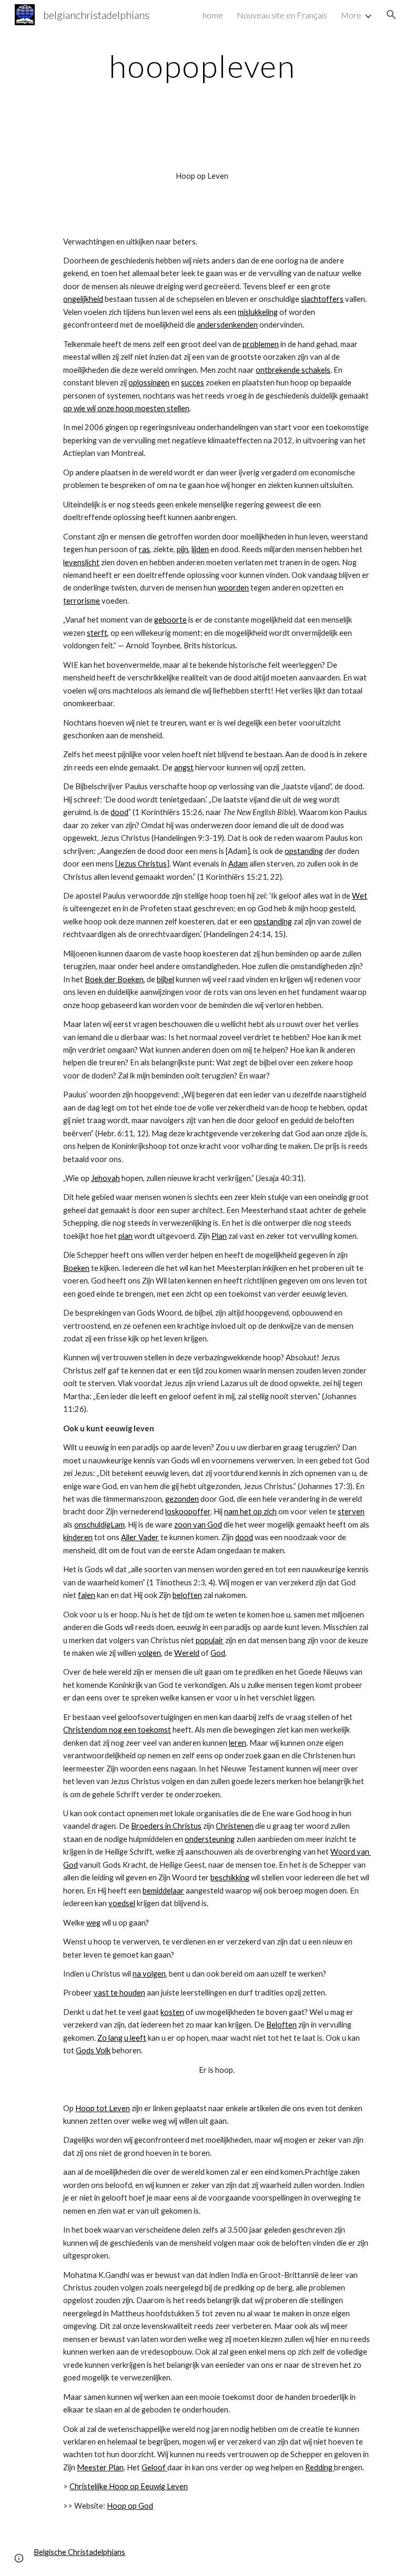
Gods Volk (93, 2050)
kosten (172, 2012)
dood (119, 812)
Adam (238, 864)
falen (87, 1595)
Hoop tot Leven (103, 2108)
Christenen (235, 1826)
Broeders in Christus (166, 1826)
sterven (351, 1511)
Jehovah (105, 1178)
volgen (149, 1653)
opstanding (304, 851)
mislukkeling (258, 312)
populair (210, 1640)
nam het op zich (250, 1511)
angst (184, 767)
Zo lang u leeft (122, 2038)
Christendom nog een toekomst (117, 1730)
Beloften (281, 2025)
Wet (360, 896)
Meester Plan (100, 2467)
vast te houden (119, 1993)
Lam (118, 1525)
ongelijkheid (83, 299)
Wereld (187, 1653)
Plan (219, 1236)
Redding (319, 2467)
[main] (202, 66)
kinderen (78, 1537)
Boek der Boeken (114, 979)
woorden (233, 588)
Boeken (76, 1268)
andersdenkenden (227, 325)
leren (238, 1743)
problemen (261, 344)
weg (93, 1923)
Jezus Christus (142, 864)
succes (193, 383)
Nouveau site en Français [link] (282, 15)
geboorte (170, 620)
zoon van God (198, 1525)
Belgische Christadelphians (79, 2552)
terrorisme (82, 601)
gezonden (182, 1499)
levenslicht (81, 562)
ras (144, 549)
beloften (187, 1595)
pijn (183, 549)
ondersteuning (210, 1839)
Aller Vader (140, 1537)
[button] (391, 15)
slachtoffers (322, 299)
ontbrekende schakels (293, 370)
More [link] (351, 15)
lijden (200, 549)
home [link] (213, 15)
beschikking (230, 1877)
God (218, 1653)
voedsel (122, 1903)
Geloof (154, 2467)
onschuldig (92, 1525)
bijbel (165, 979)
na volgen (149, 1974)
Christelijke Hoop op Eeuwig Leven (129, 2486)
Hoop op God (130, 2506)
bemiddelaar (163, 1891)
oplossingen (149, 383)
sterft (97, 633)
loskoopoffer (188, 1511)
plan (125, 1236)
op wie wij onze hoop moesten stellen (126, 408)
